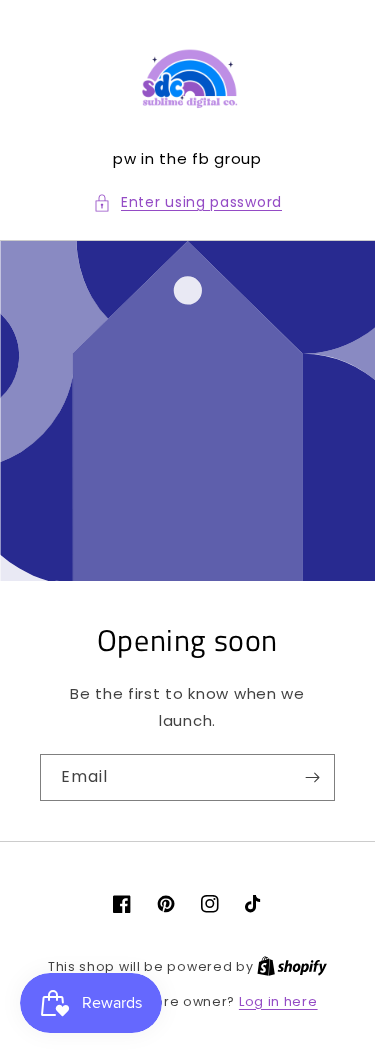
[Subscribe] (312, 777)
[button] (187, 202)
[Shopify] (292, 966)
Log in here (278, 1001)
